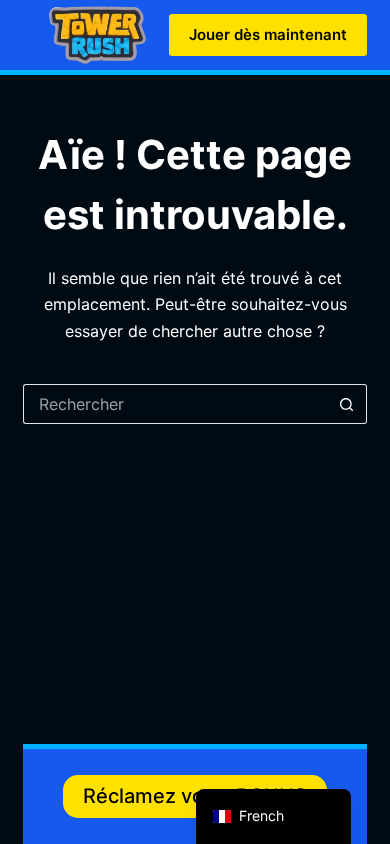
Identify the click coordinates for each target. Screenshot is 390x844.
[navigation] (273, 816)
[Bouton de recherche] (347, 404)
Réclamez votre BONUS (195, 796)
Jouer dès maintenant (268, 34)
